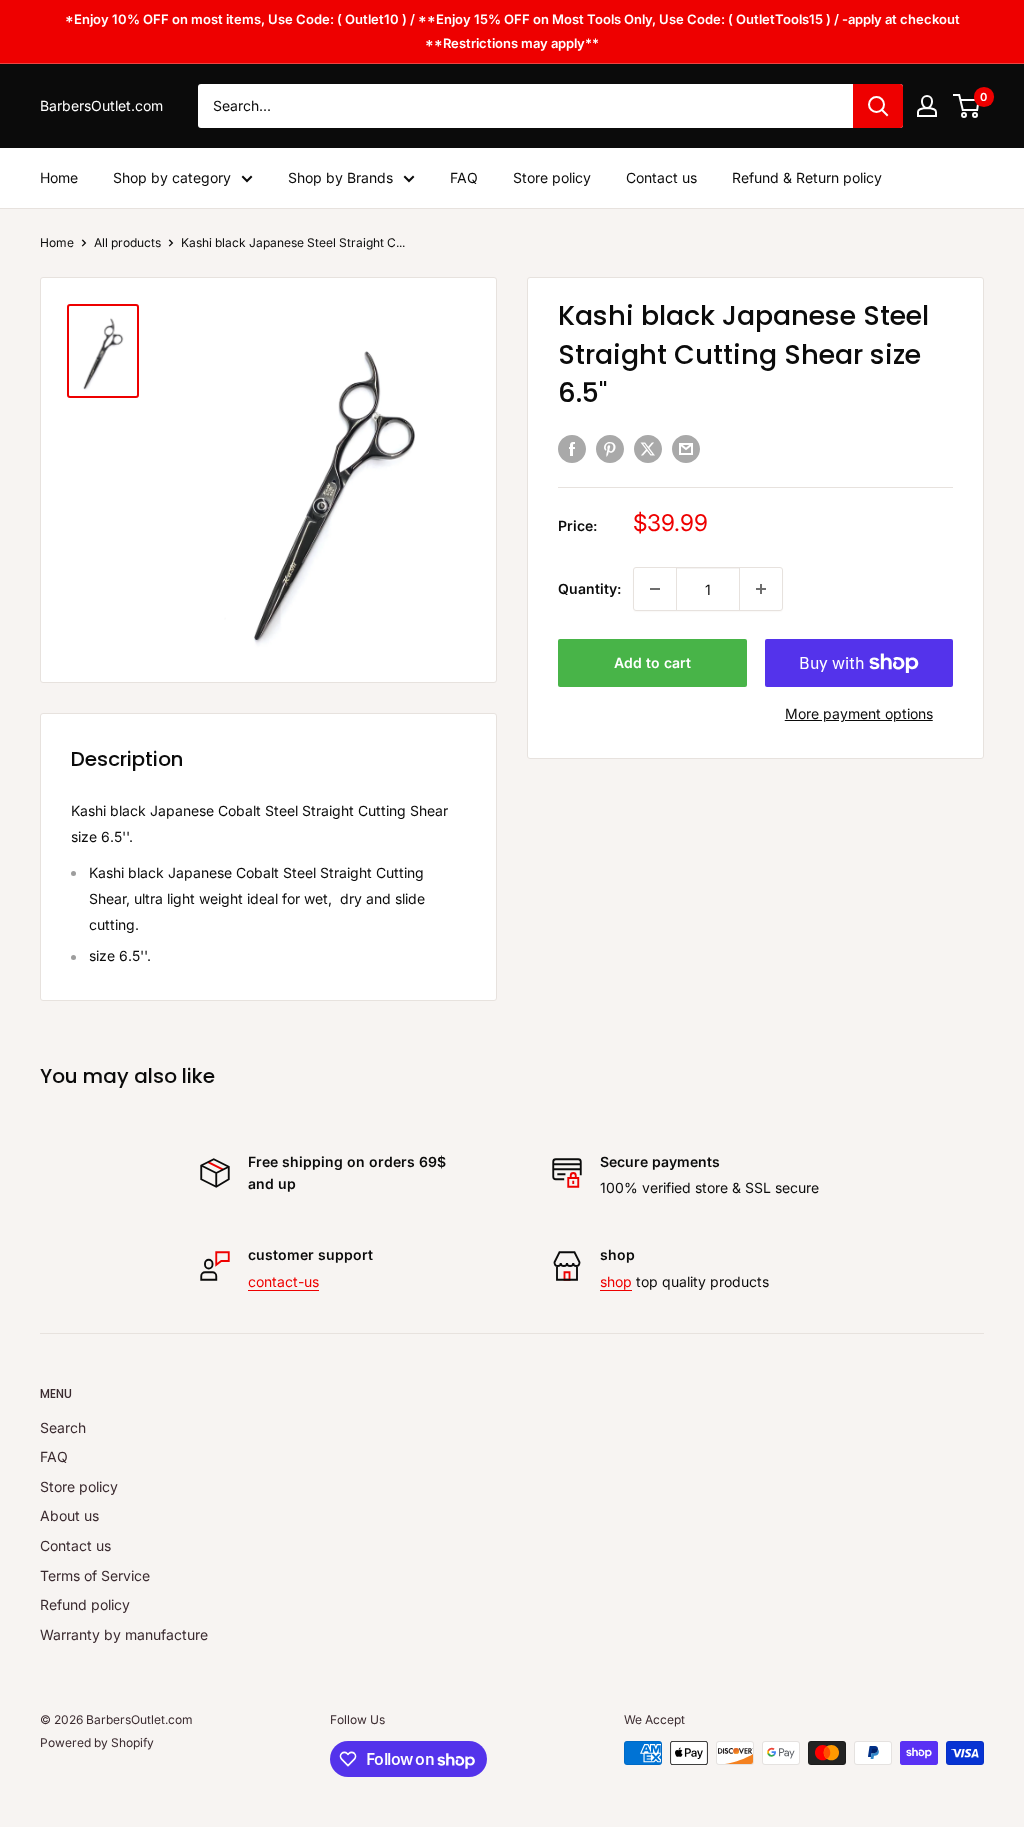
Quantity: (589, 588)
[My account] (927, 106)
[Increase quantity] (761, 589)
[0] (967, 106)
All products (127, 242)
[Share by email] (686, 449)
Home (59, 177)
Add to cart (652, 662)
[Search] (878, 106)
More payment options (859, 713)
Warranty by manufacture (124, 1634)
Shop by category (172, 177)
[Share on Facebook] (572, 449)
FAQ (464, 177)
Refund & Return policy (807, 177)
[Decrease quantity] (655, 589)
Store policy (552, 177)
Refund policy (85, 1604)
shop (616, 1281)
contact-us (283, 1281)
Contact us (661, 177)
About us (69, 1515)
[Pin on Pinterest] (610, 449)
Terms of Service (95, 1575)
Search (63, 1427)
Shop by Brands (340, 177)
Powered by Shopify (97, 1742)
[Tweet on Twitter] (648, 449)
